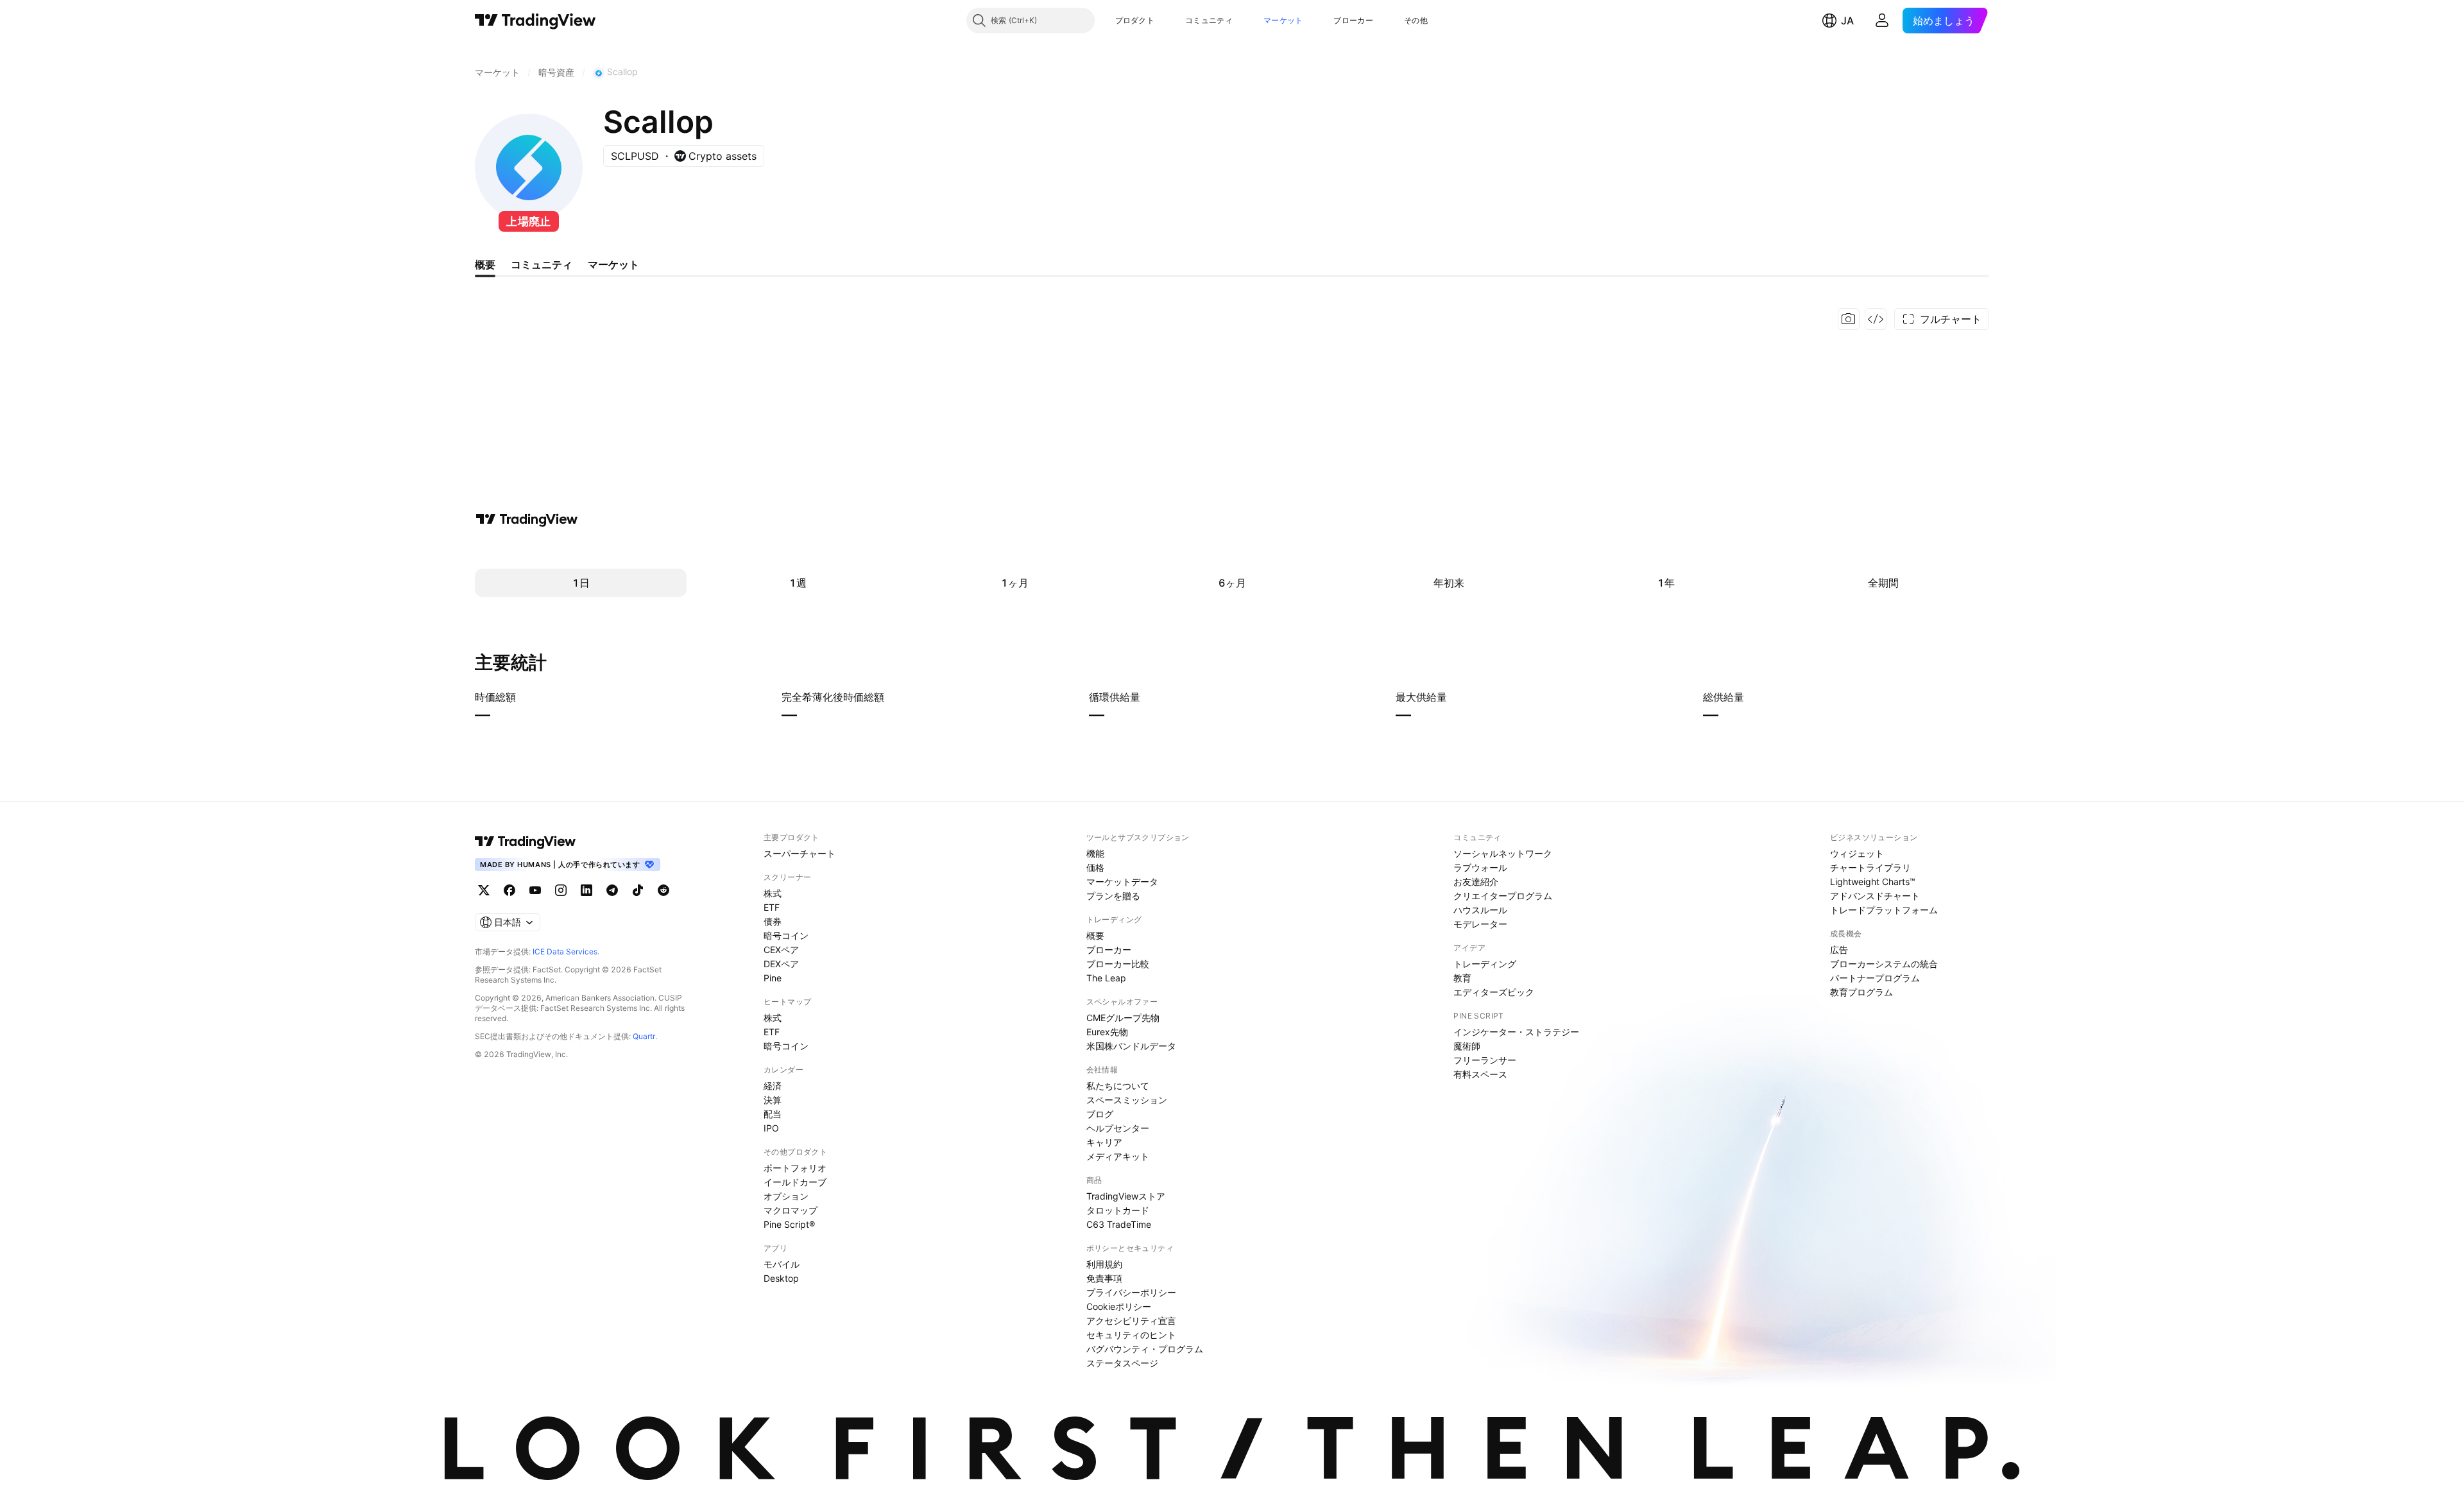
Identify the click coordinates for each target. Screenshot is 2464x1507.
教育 (1462, 978)
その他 (1416, 20)
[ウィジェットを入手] (1876, 319)
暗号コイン (786, 935)
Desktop (781, 1278)
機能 (1095, 853)
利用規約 (1104, 1264)
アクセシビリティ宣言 (1131, 1321)
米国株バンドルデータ (1131, 1046)
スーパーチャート (800, 853)
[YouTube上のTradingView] (535, 890)
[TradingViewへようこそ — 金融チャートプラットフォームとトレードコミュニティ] (527, 519)
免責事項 (1104, 1278)
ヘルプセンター (1118, 1128)
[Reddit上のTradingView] (663, 890)
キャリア (1104, 1142)
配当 (773, 1114)
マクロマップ (791, 1210)
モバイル (782, 1264)
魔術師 (1467, 1046)
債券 (773, 921)
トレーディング (1485, 964)
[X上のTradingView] (484, 890)
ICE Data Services (565, 952)
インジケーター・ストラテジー (1516, 1032)
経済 (773, 1086)
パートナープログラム (1875, 978)
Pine (773, 978)
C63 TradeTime (1119, 1224)
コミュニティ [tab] (542, 264)
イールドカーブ (795, 1182)
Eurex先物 (1107, 1032)
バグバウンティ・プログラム (1145, 1349)
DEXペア (781, 964)
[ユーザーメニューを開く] (1882, 21)
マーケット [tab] (613, 264)
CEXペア (781, 950)
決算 (773, 1100)
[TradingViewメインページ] (526, 841)
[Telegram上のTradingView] (612, 890)
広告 (1839, 950)
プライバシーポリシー (1131, 1292)
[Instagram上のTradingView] (561, 890)
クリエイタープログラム (1503, 896)
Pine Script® (789, 1224)
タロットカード (1118, 1210)
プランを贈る (1113, 896)
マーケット (1283, 20)
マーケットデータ (1122, 882)
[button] (1164, 21)
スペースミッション (1127, 1100)
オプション (786, 1196)
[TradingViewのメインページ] (535, 21)
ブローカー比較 (1118, 964)
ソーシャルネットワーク (1503, 853)
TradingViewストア (1126, 1196)
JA (1847, 21)
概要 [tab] (485, 264)
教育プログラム (1861, 992)
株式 (773, 893)
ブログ (1100, 1114)
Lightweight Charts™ (1873, 882)
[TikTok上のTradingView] (638, 890)
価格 (1095, 867)
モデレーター (1480, 924)
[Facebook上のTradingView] (509, 890)
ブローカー (1353, 20)
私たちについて (1118, 1086)
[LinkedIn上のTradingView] (586, 890)
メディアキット (1118, 1156)
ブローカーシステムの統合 (1884, 964)
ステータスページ (1122, 1363)
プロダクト (1135, 20)
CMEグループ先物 (1123, 1018)
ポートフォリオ (795, 1168)
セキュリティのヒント (1131, 1335)
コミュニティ (1209, 20)
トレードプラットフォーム (1884, 910)
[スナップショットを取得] (1849, 319)
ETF (772, 907)
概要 (1095, 935)
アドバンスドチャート (1875, 896)
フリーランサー (1485, 1060)
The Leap (1106, 978)
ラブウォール (1480, 867)
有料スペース (1480, 1074)
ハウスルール (1480, 910)
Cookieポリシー (1119, 1306)
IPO (771, 1128)
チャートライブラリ (1870, 867)
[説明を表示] (524, 697)
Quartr (644, 1036)
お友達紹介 (1476, 882)
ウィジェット (1857, 853)
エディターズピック (1494, 992)
